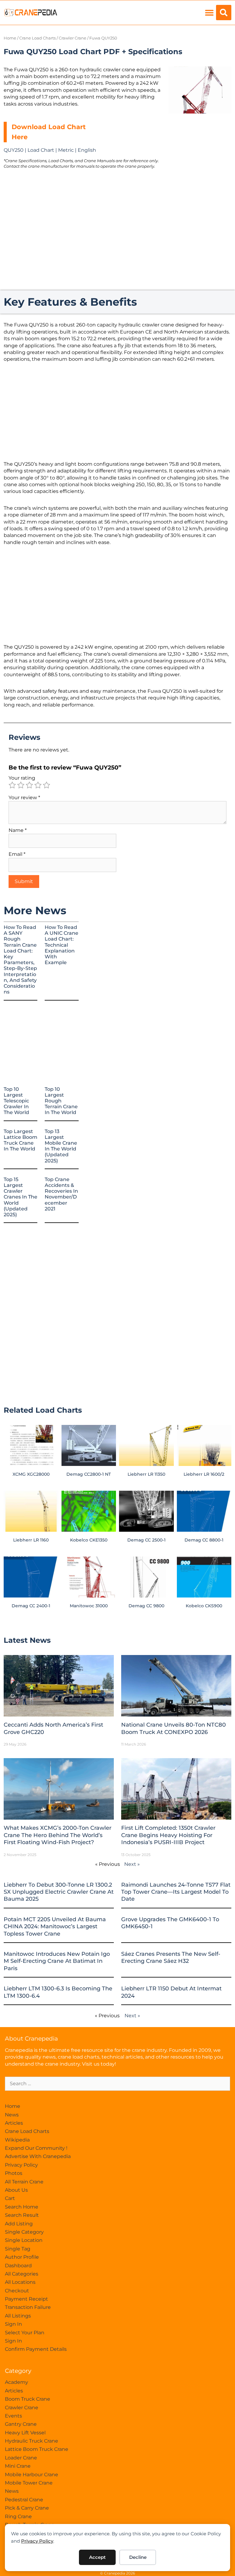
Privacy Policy (37, 2541)
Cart (10, 2198)
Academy (17, 2382)
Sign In (13, 2324)
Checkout (17, 2291)
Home (10, 38)
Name (18, 830)
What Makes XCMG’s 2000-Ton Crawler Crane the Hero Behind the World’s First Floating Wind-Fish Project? (58, 1835)
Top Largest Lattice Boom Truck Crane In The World (21, 1140)
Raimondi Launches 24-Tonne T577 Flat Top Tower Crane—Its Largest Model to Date (176, 1892)
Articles (14, 2123)
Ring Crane (18, 2516)
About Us (16, 2190)
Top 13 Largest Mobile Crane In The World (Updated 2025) (61, 1146)
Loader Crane (21, 2458)
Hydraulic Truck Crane (32, 2441)
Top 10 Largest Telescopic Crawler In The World (16, 1101)
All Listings (18, 2316)
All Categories (22, 2274)
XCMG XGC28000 (31, 1474)
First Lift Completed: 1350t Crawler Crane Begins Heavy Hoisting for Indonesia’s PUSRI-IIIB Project (168, 1835)
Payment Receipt (26, 2299)
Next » (132, 1864)
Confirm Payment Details (36, 2349)
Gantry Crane (21, 2424)
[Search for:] (117, 2084)
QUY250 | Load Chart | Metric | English (50, 150)
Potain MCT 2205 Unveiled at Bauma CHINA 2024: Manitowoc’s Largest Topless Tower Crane (55, 1927)
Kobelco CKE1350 (89, 1540)
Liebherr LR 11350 (146, 1474)
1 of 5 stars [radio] (12, 785)
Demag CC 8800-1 (204, 1540)
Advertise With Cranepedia (38, 2156)
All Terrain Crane (24, 2182)
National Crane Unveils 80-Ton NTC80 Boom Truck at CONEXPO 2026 (173, 1728)
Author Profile (22, 2257)
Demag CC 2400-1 (31, 1606)
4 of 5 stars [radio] (38, 785)
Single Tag (18, 2249)
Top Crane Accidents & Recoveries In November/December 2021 (61, 1194)
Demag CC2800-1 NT (89, 1474)
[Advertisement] (200, 153)
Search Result (22, 2215)
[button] (209, 13)
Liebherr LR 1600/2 (204, 1474)
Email (17, 854)
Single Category (24, 2232)
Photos (14, 2173)
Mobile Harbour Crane (32, 2475)
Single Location (24, 2240)
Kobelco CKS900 (204, 1606)
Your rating (22, 778)
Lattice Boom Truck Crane (37, 2449)
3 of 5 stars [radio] (29, 785)
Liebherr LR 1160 (31, 1540)
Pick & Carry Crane (27, 2508)
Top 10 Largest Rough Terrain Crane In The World (61, 1101)
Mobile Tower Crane (29, 2483)
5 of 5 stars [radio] (47, 785)
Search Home (22, 2207)
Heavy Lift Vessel (25, 2433)
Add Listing (19, 2224)
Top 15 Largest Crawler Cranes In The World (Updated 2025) (21, 1197)
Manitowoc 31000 (89, 1606)
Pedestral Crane (24, 2500)
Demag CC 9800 (146, 1606)
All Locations (20, 2282)
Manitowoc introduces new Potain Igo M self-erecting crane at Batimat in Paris (57, 1961)
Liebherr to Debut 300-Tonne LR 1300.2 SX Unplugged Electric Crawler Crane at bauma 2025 (59, 1892)
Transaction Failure (28, 2307)
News (12, 2115)
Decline (138, 2557)
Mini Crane (18, 2466)
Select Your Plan (25, 2333)
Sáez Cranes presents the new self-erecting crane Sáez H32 (171, 1957)
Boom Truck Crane (28, 2399)
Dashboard (18, 2266)
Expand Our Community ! (36, 2148)
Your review (24, 798)
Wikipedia (17, 2140)
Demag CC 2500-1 (146, 1540)
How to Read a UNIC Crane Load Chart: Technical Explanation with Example (62, 945)
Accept (97, 2557)
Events (13, 2416)
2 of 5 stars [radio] (21, 785)
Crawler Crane (73, 38)
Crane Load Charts (37, 38)
